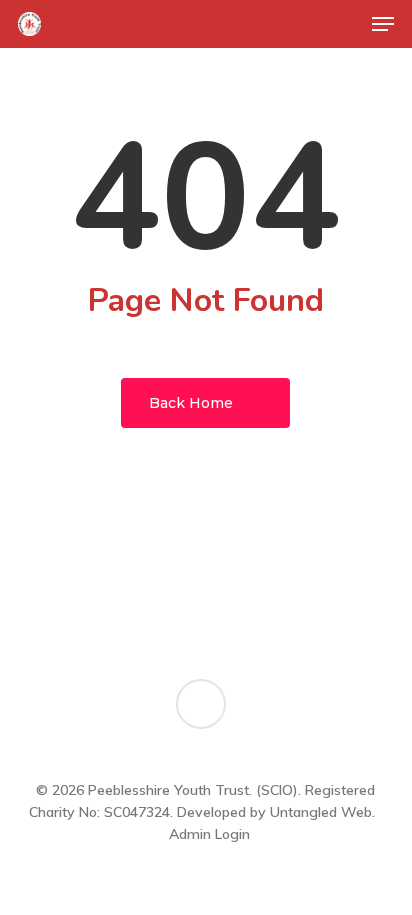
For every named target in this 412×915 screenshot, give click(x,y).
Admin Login (209, 834)
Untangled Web (321, 812)
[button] (383, 24)
